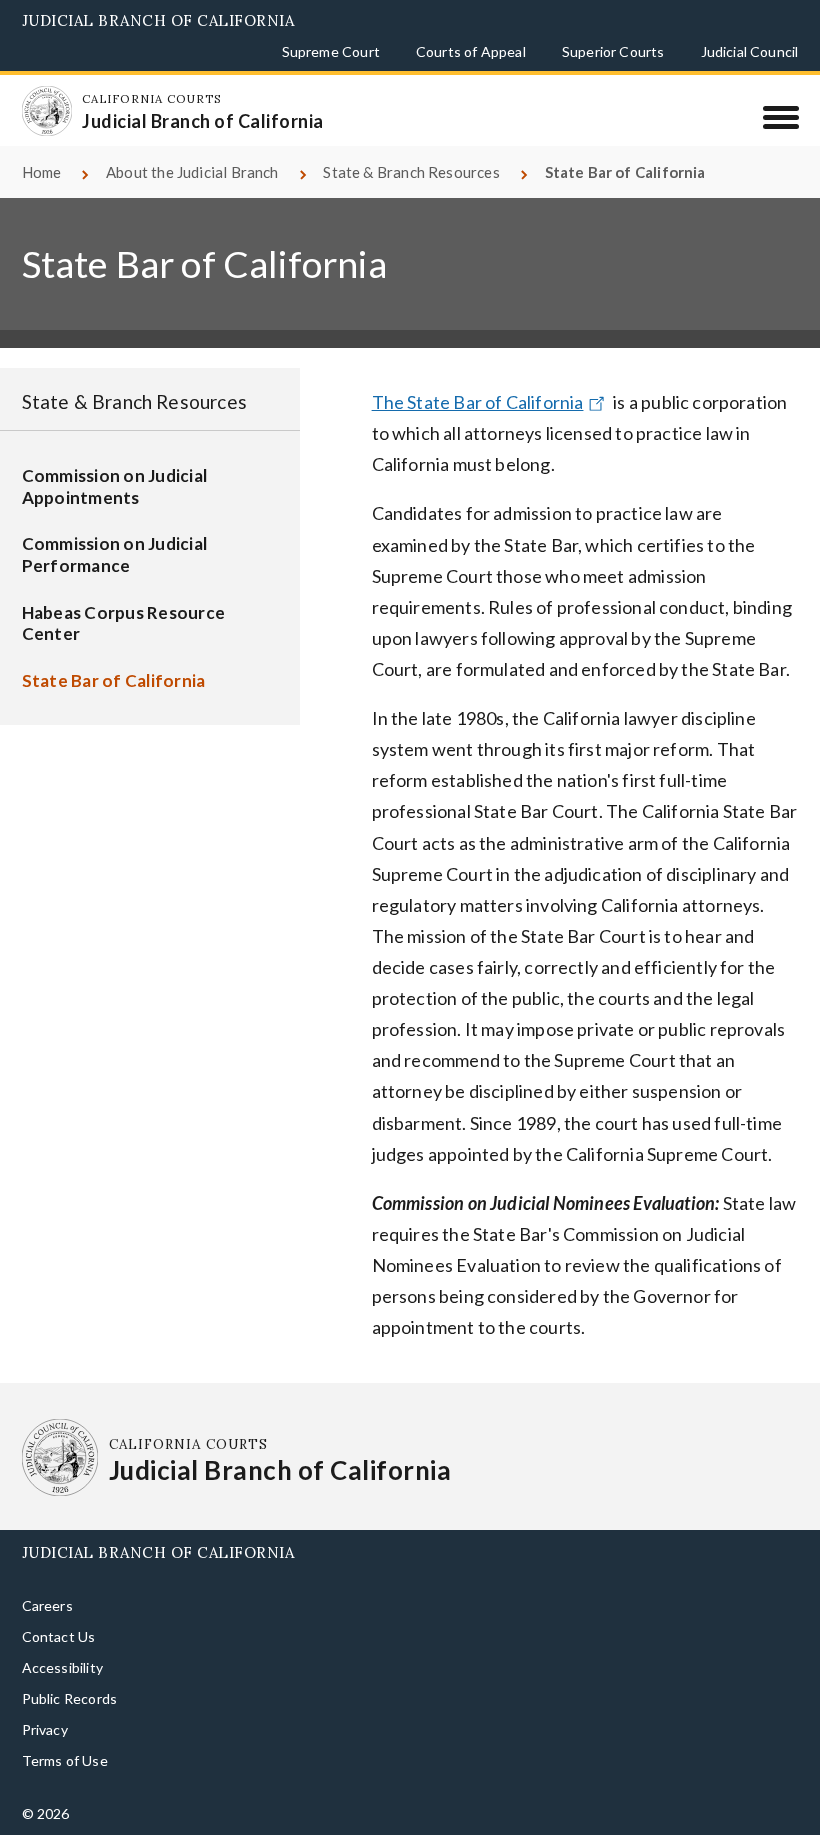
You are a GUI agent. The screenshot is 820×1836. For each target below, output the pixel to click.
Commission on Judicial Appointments (115, 486)
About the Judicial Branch (192, 172)
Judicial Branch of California (158, 20)
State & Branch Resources (411, 172)
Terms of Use (65, 1760)
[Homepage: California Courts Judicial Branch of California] (47, 111)
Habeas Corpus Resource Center (124, 623)
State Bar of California (114, 680)
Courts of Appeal (471, 51)
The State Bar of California (478, 402)
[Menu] (780, 117)
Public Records (70, 1698)
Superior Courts (613, 51)
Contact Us (59, 1636)
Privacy (45, 1729)
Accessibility (62, 1667)
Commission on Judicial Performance (115, 554)
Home (42, 172)
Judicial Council (750, 51)
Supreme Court (331, 51)
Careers (47, 1605)
